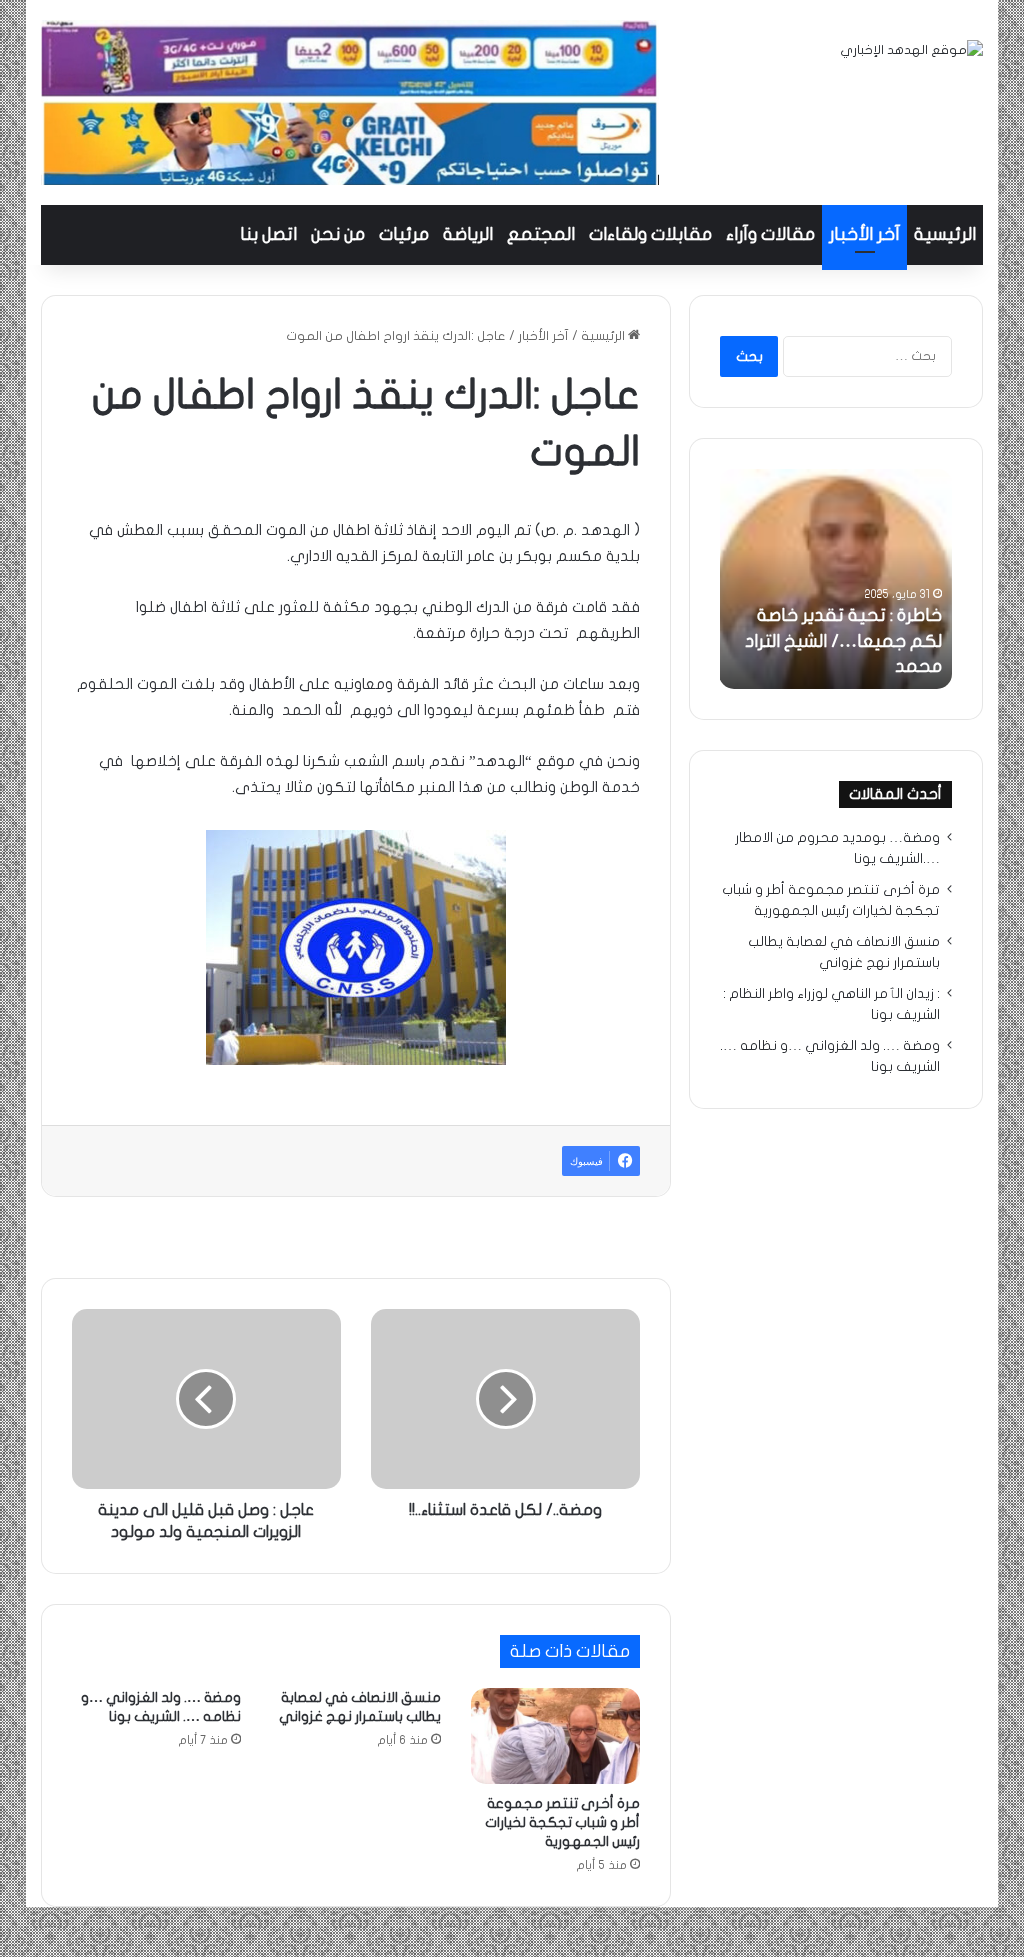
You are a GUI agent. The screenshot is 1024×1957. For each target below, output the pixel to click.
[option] (835, 579)
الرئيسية (945, 234)
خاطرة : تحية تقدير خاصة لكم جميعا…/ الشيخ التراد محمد (843, 640)
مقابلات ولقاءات (650, 234)
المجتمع (541, 234)
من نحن (338, 234)
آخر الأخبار (864, 234)
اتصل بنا (268, 234)
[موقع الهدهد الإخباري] (911, 50)
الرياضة (468, 234)
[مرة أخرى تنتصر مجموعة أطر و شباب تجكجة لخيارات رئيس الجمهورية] (556, 1736)
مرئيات (404, 234)
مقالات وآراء (770, 234)
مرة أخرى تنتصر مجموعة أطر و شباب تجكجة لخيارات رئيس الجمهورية (562, 1822)
